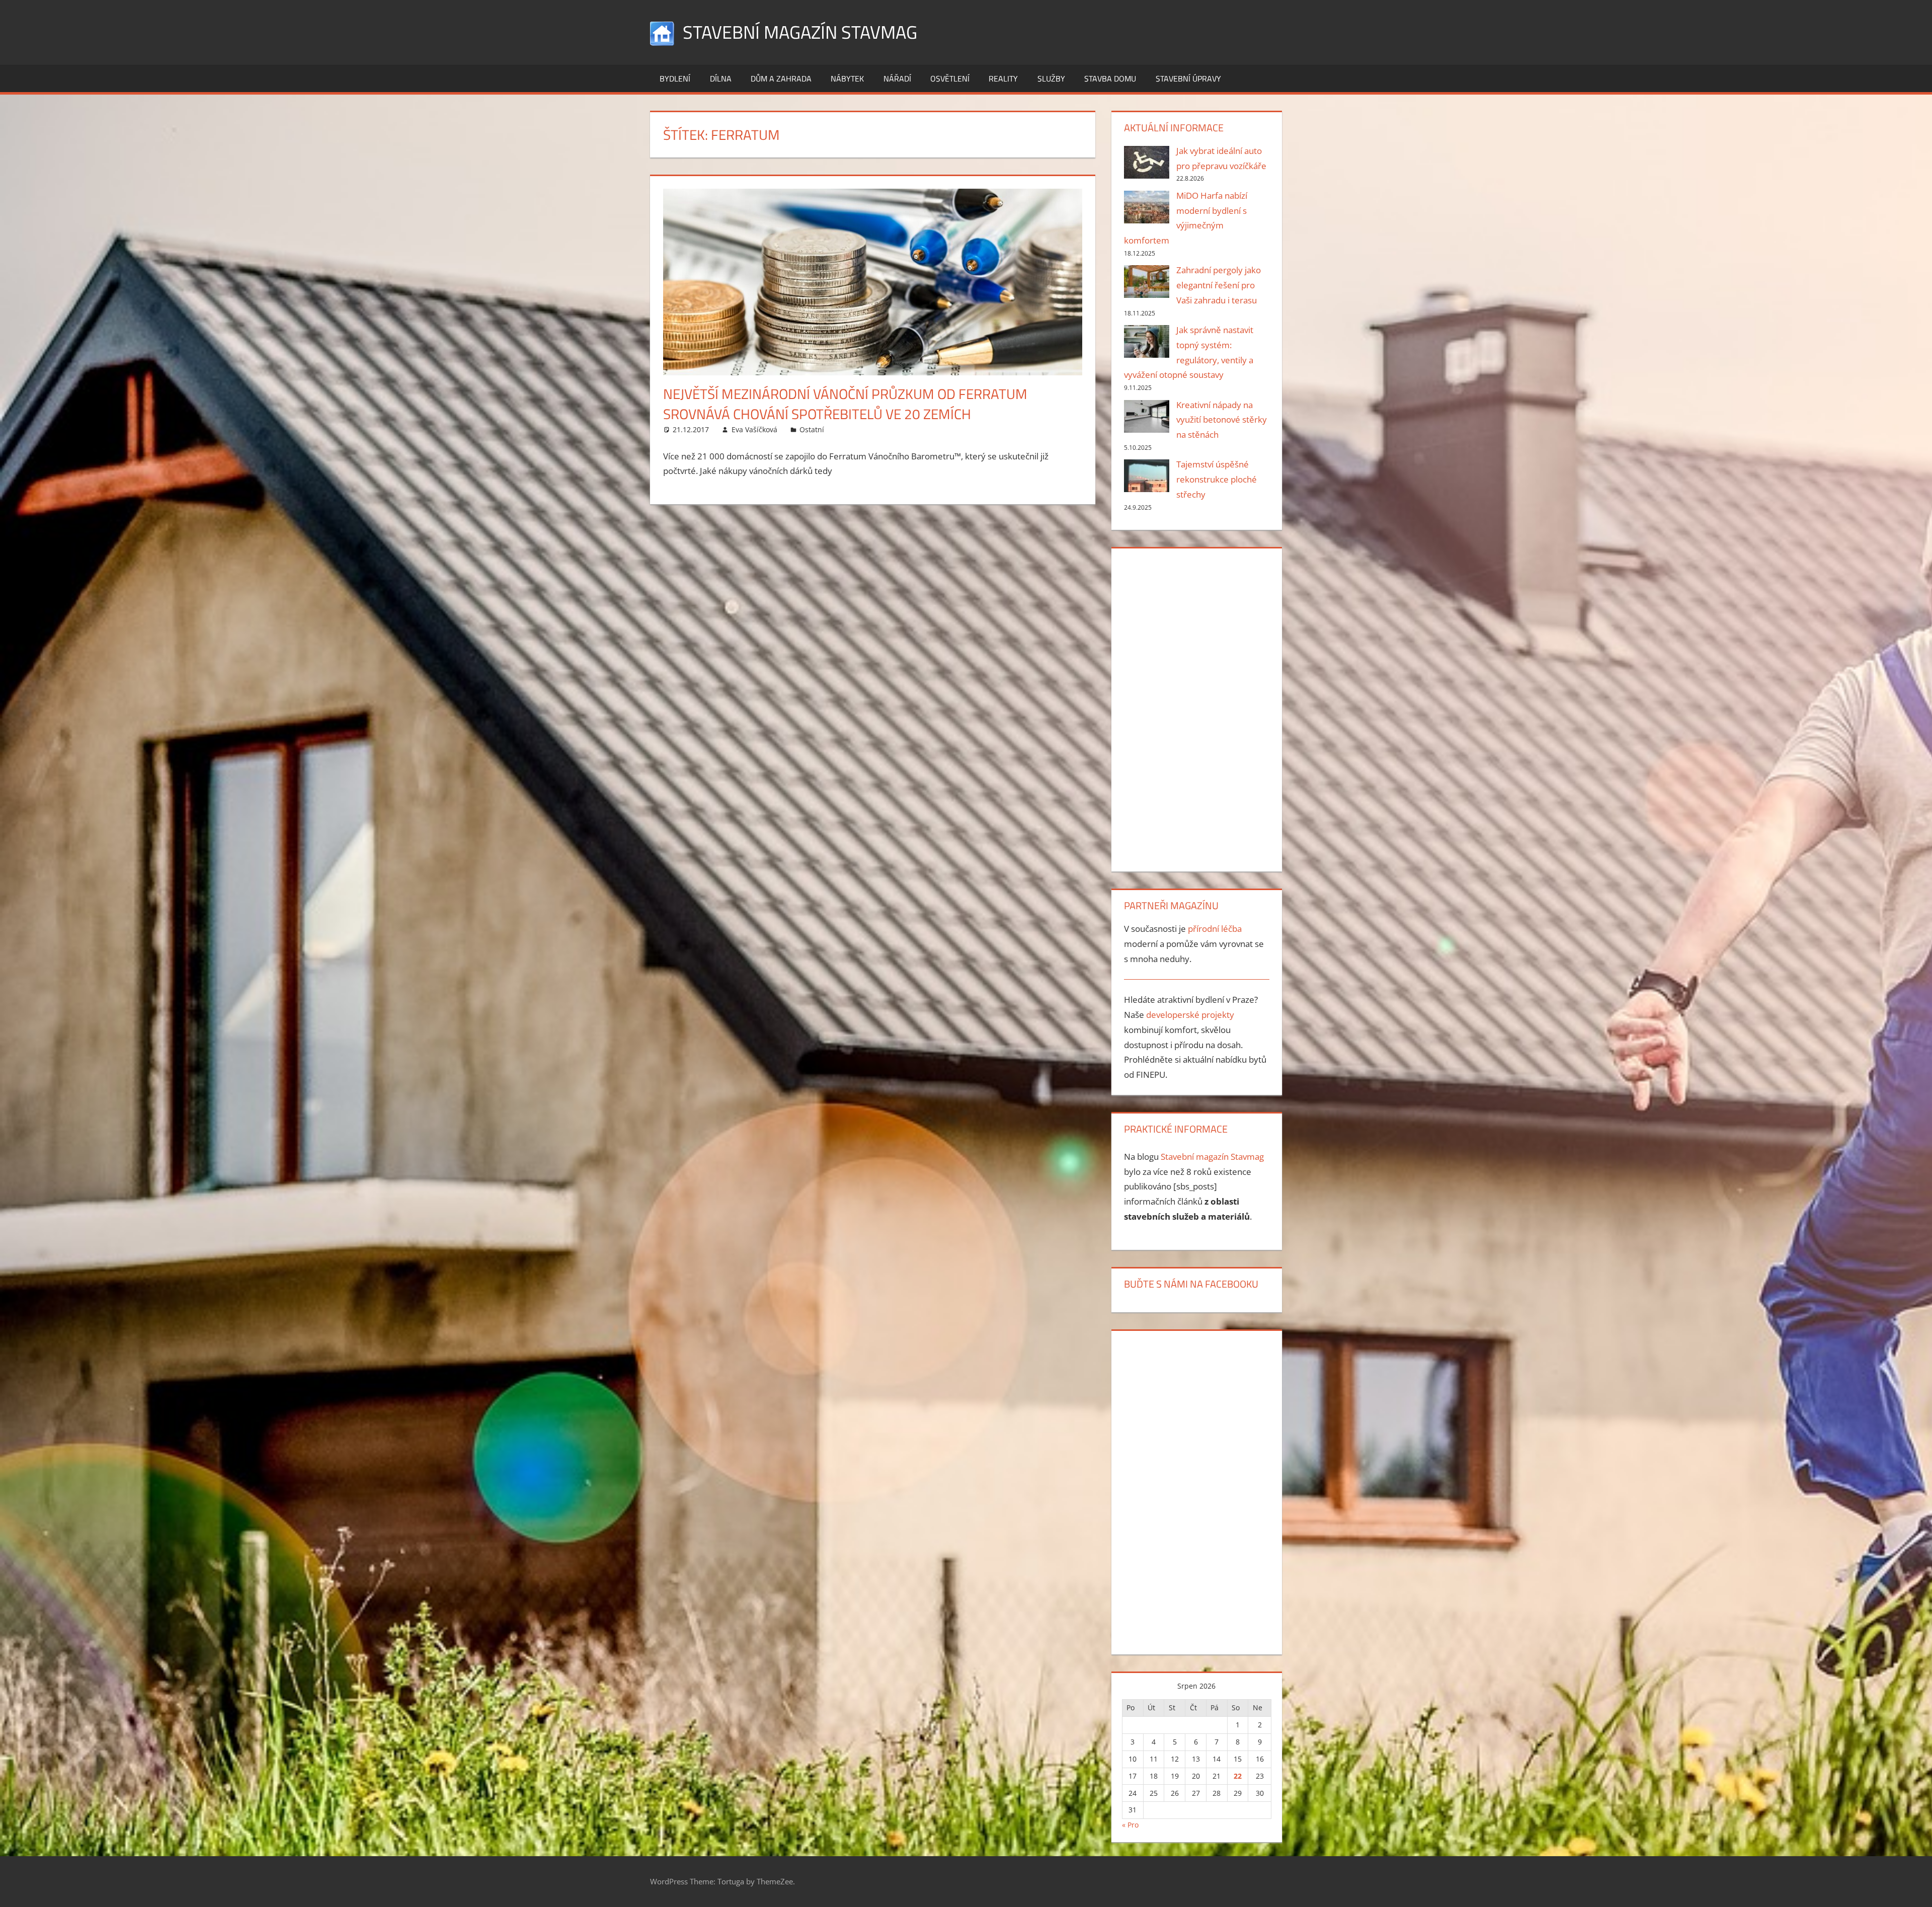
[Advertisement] (1196, 708)
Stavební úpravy (1188, 78)
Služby (1051, 78)
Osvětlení (950, 78)
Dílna (721, 78)
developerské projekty (1190, 1015)
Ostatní (812, 429)
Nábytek (847, 78)
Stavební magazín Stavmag (800, 32)
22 (1238, 1776)
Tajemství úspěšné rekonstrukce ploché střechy (1217, 479)
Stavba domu (1110, 78)
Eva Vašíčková (754, 429)
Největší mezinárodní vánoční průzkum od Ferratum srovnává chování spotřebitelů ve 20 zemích (845, 404)
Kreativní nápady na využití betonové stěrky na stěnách (1222, 420)
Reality (1003, 78)
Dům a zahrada (781, 78)
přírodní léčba (1215, 929)
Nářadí (897, 78)
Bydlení (675, 78)
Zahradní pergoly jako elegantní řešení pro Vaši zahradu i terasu (1219, 285)
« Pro (1130, 1825)
